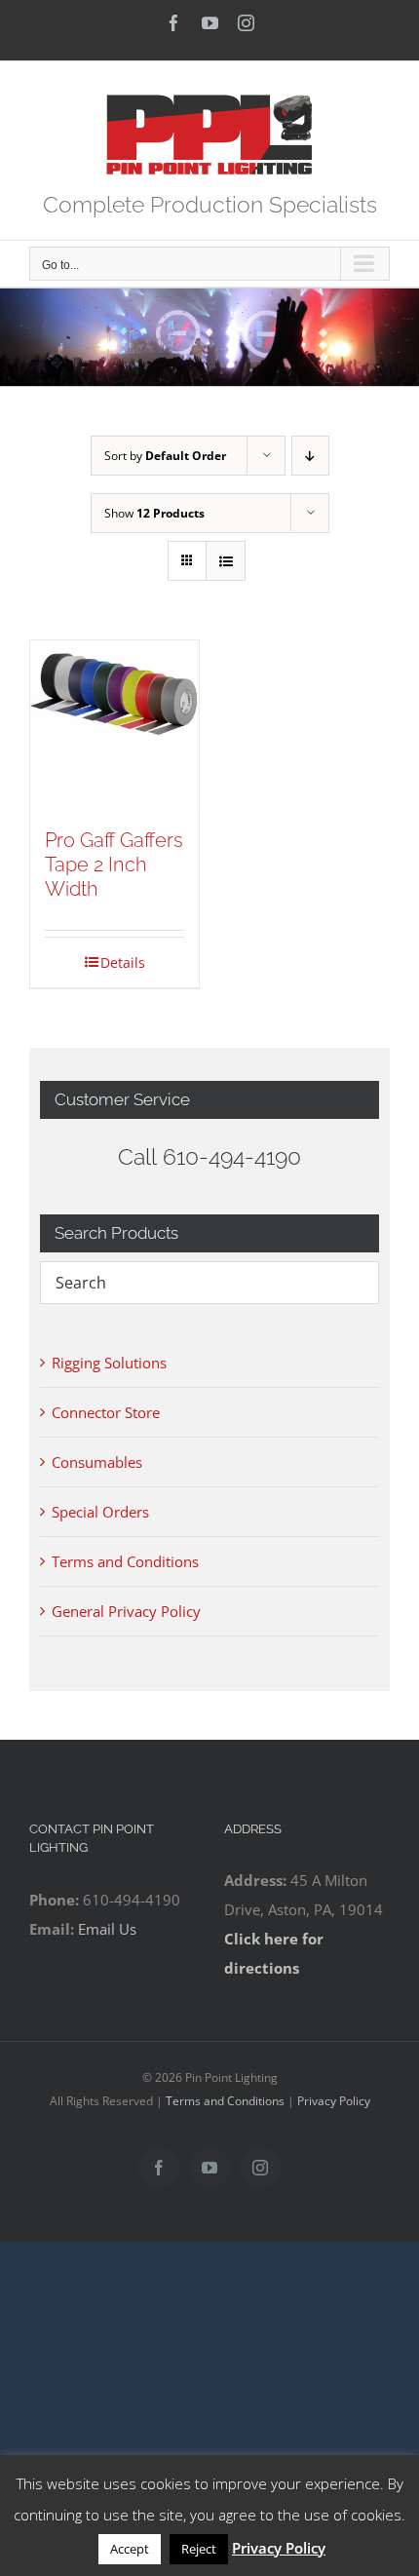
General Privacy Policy (126, 1611)
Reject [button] (199, 2549)
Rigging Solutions (109, 1363)
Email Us (107, 1929)
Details (123, 962)
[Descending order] (310, 456)
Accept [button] (130, 2549)
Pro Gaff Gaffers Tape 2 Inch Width (114, 865)
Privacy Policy (334, 2101)
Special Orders (100, 1512)
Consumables (97, 1462)
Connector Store (106, 1412)
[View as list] (226, 561)
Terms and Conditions (125, 1561)
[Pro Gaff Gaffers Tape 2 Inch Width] (114, 725)
